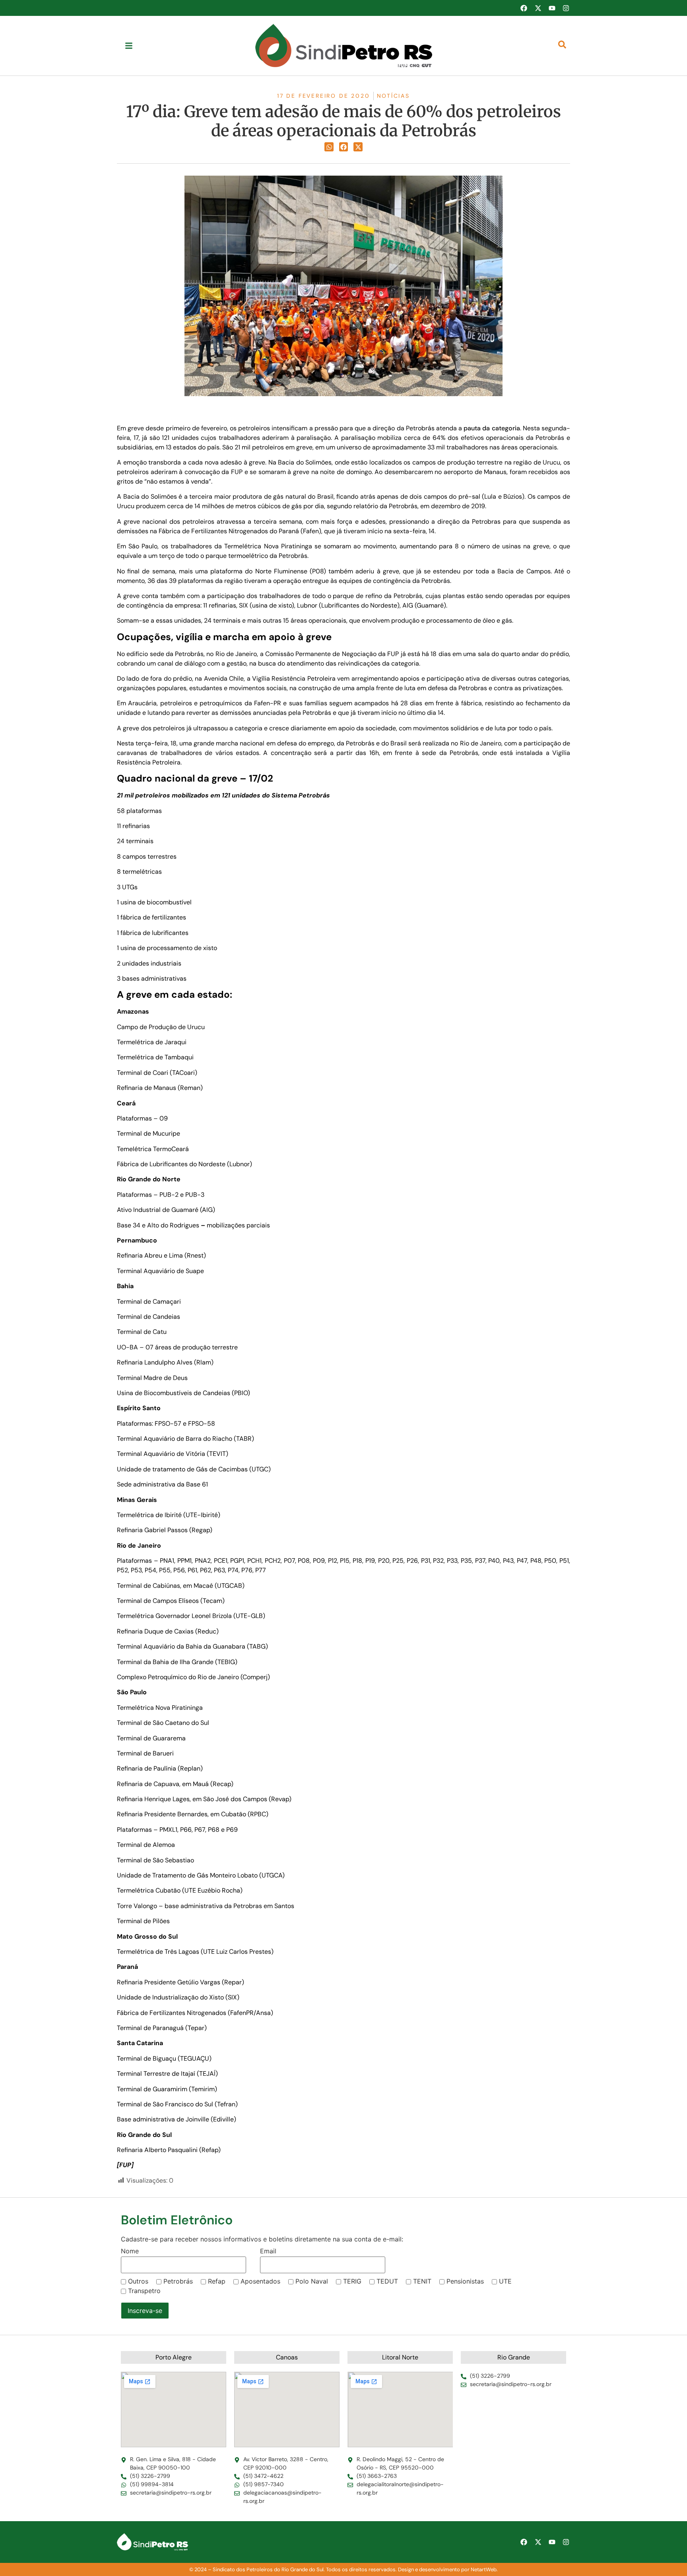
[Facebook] (524, 8)
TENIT (422, 2281)
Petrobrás (178, 2281)
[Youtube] (552, 8)
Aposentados (260, 2281)
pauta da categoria (492, 428)
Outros (138, 2281)
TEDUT (387, 2281)
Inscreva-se (145, 2311)
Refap (217, 2281)
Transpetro (144, 2291)
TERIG (352, 2281)
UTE (505, 2281)
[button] (329, 147)
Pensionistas (465, 2281)
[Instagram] (566, 8)
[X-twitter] (538, 8)
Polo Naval (312, 2281)
